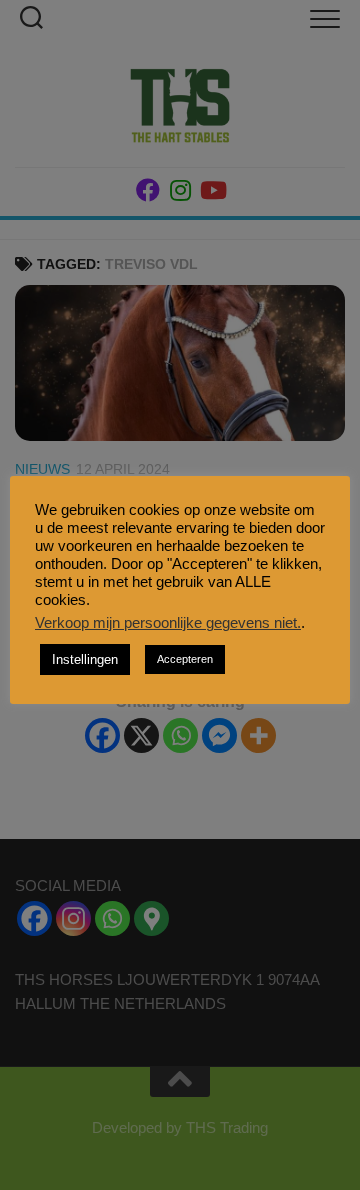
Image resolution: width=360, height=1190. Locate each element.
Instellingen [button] (85, 659)
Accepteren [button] (185, 659)
